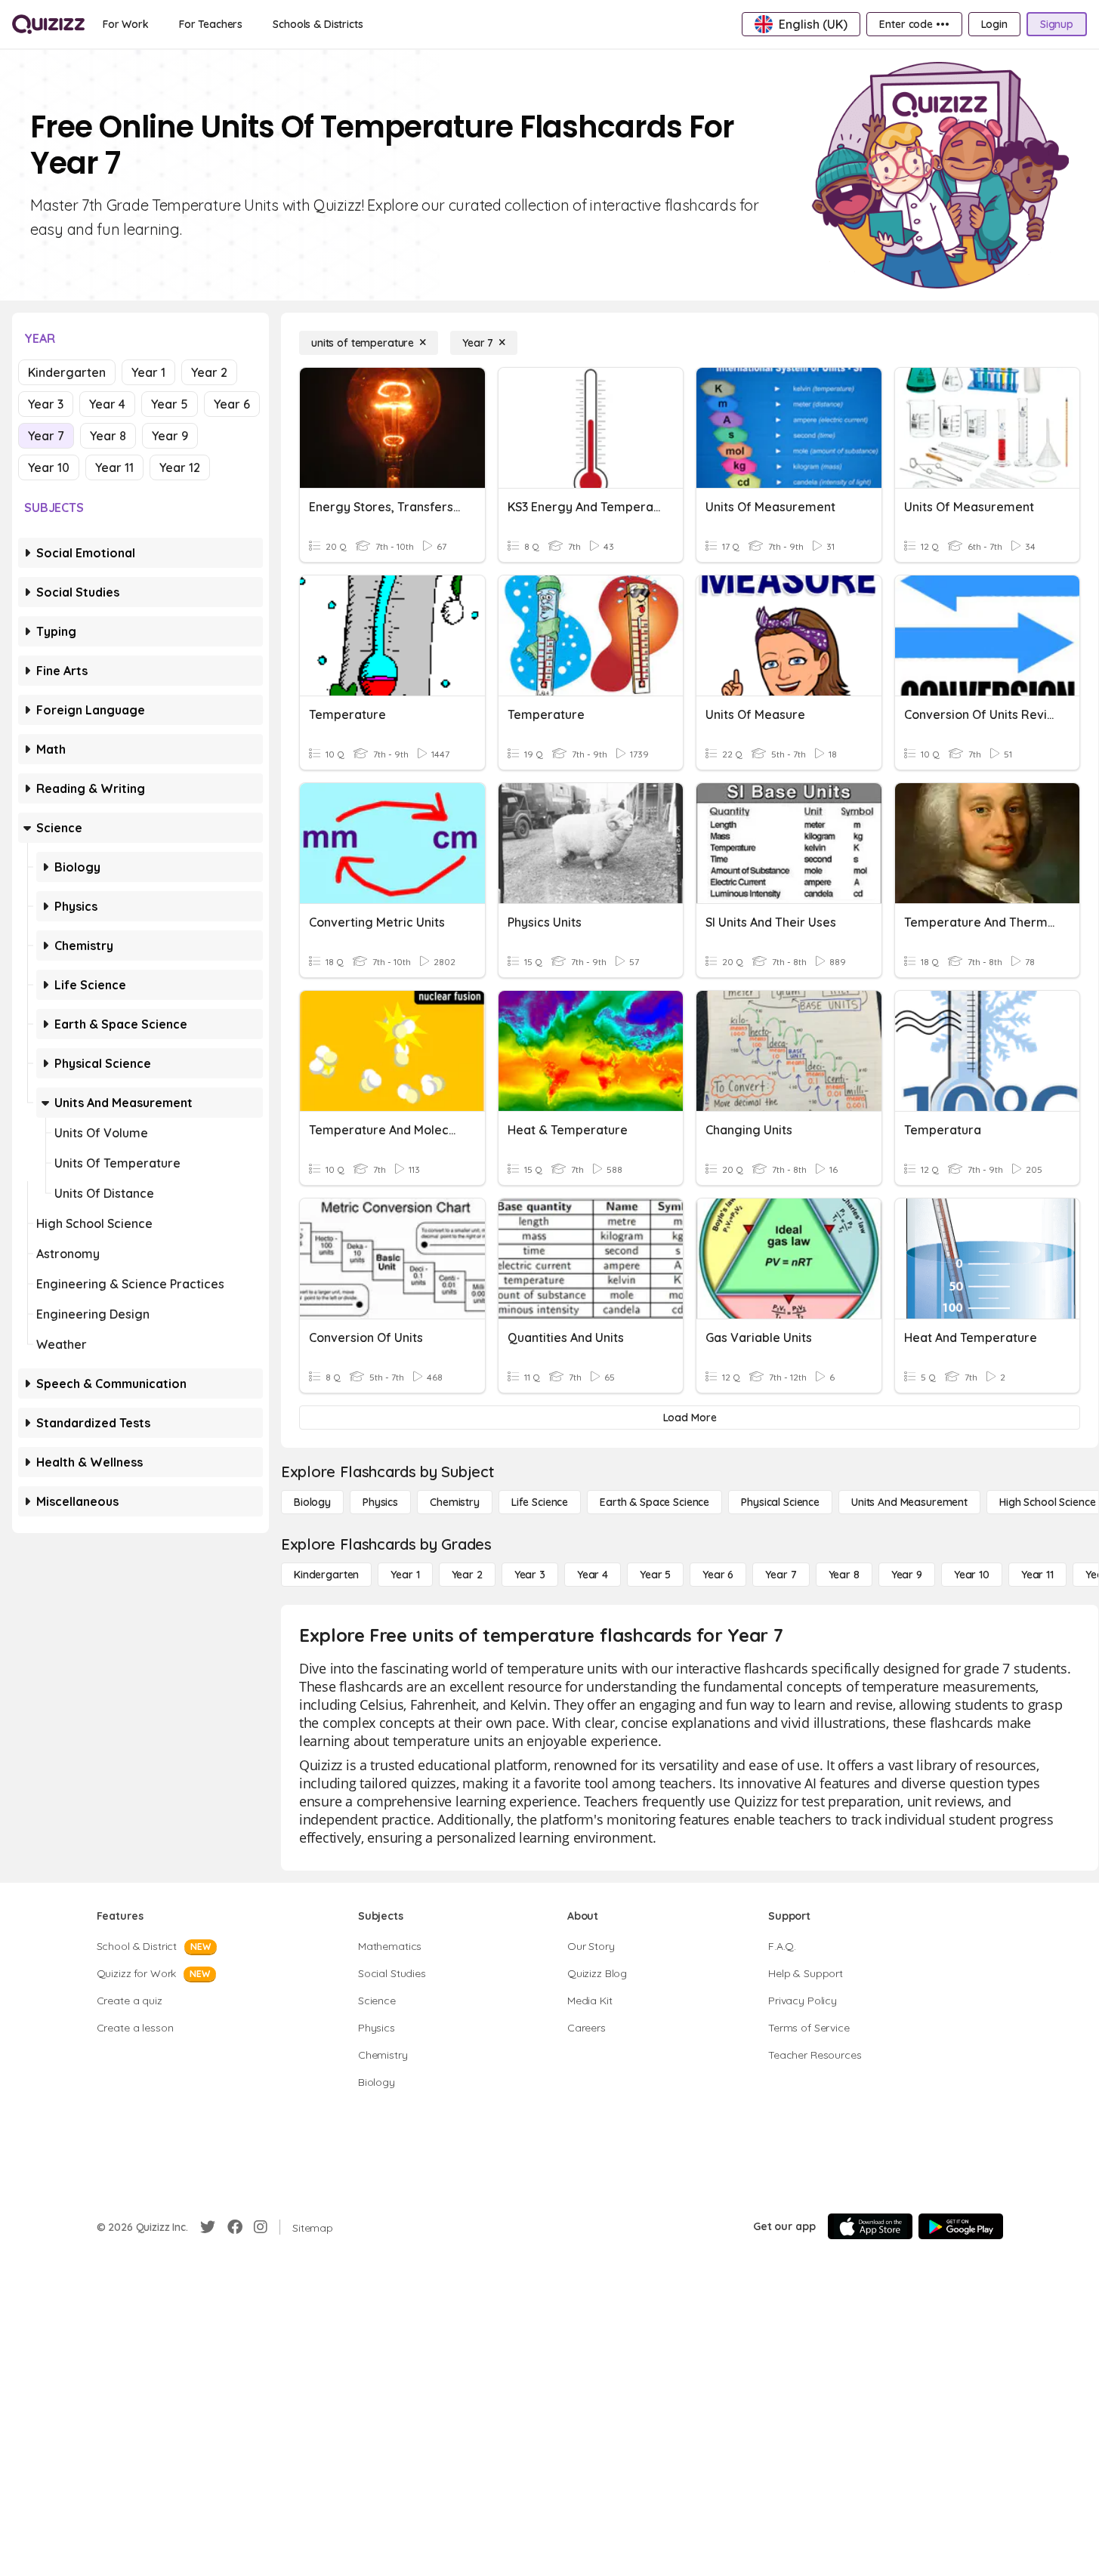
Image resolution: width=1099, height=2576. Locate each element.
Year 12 (180, 467)
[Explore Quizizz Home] (48, 24)
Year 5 (170, 404)
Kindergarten (67, 372)
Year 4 (107, 404)
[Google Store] (961, 2226)
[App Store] (870, 2226)
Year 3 (46, 404)
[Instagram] (261, 2227)
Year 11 (114, 467)
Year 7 (46, 436)
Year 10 (49, 467)
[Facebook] (235, 2227)
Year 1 (148, 372)
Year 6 (232, 404)
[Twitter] (208, 2227)
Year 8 (108, 436)
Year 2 (209, 372)
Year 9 (170, 436)
